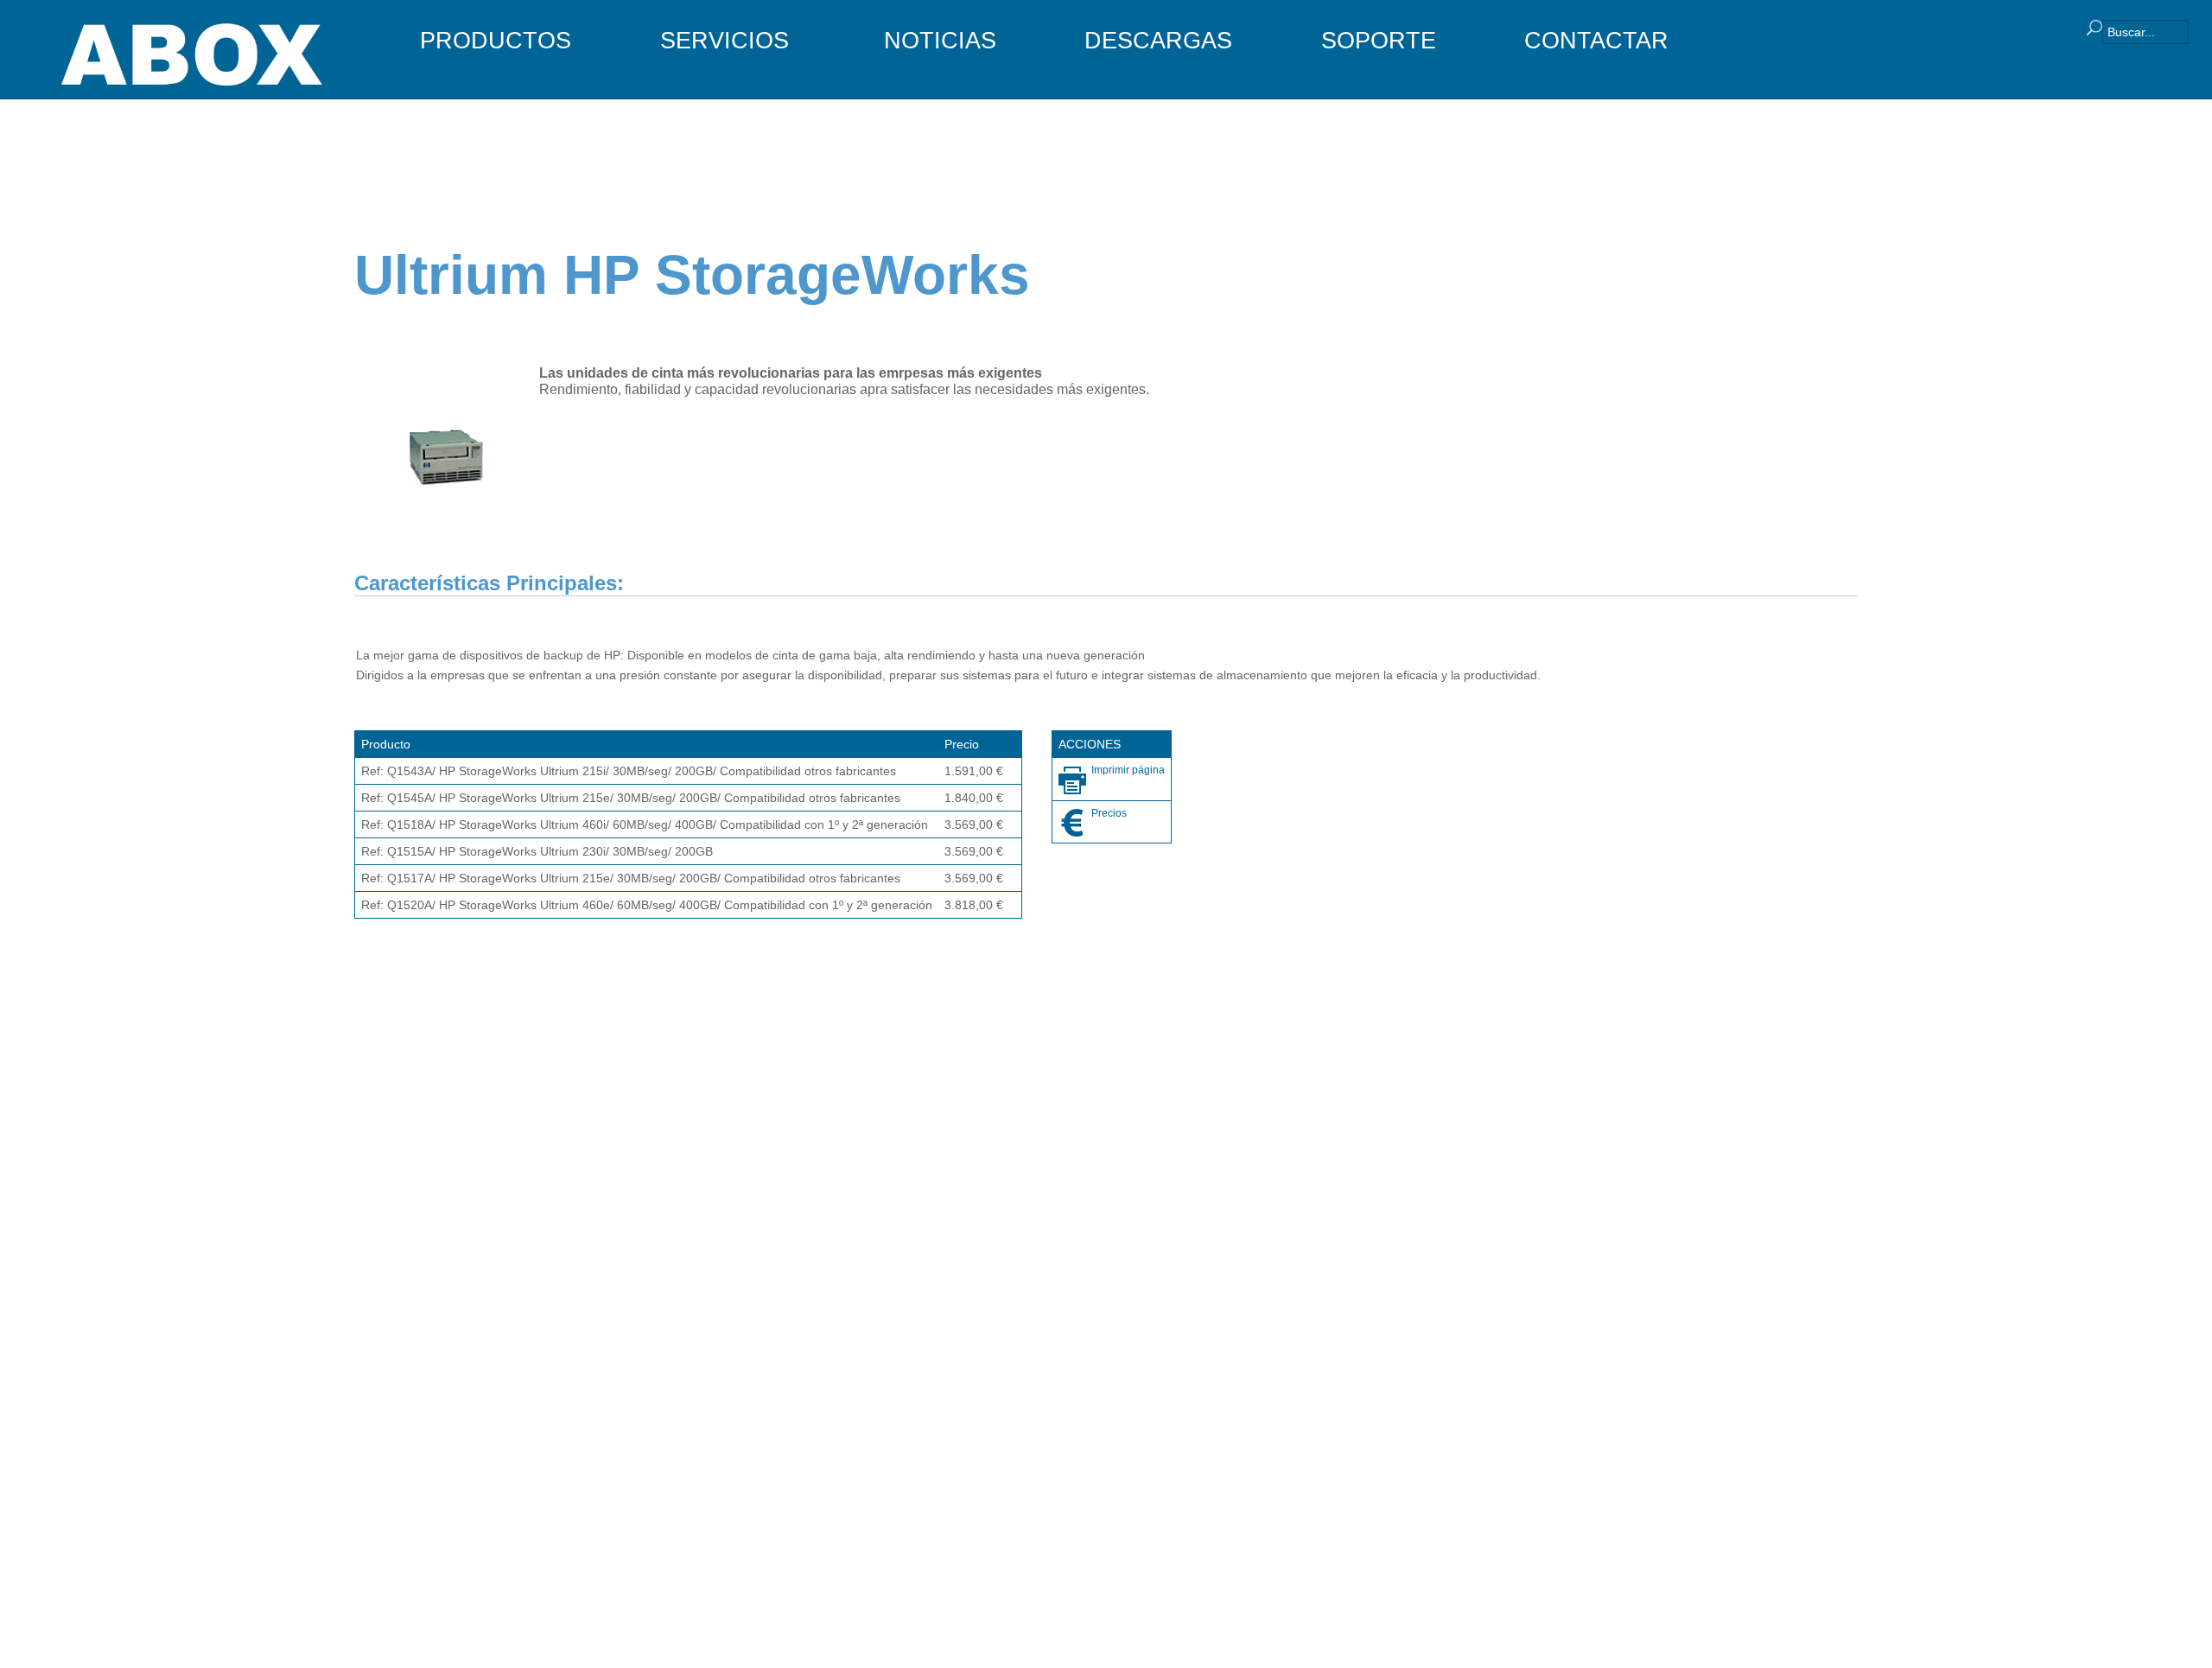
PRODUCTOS (496, 41)
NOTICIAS (940, 41)
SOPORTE (1379, 41)
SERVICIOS (725, 41)
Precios (1109, 813)
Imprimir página (1128, 770)
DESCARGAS (1158, 41)
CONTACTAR (1596, 41)
